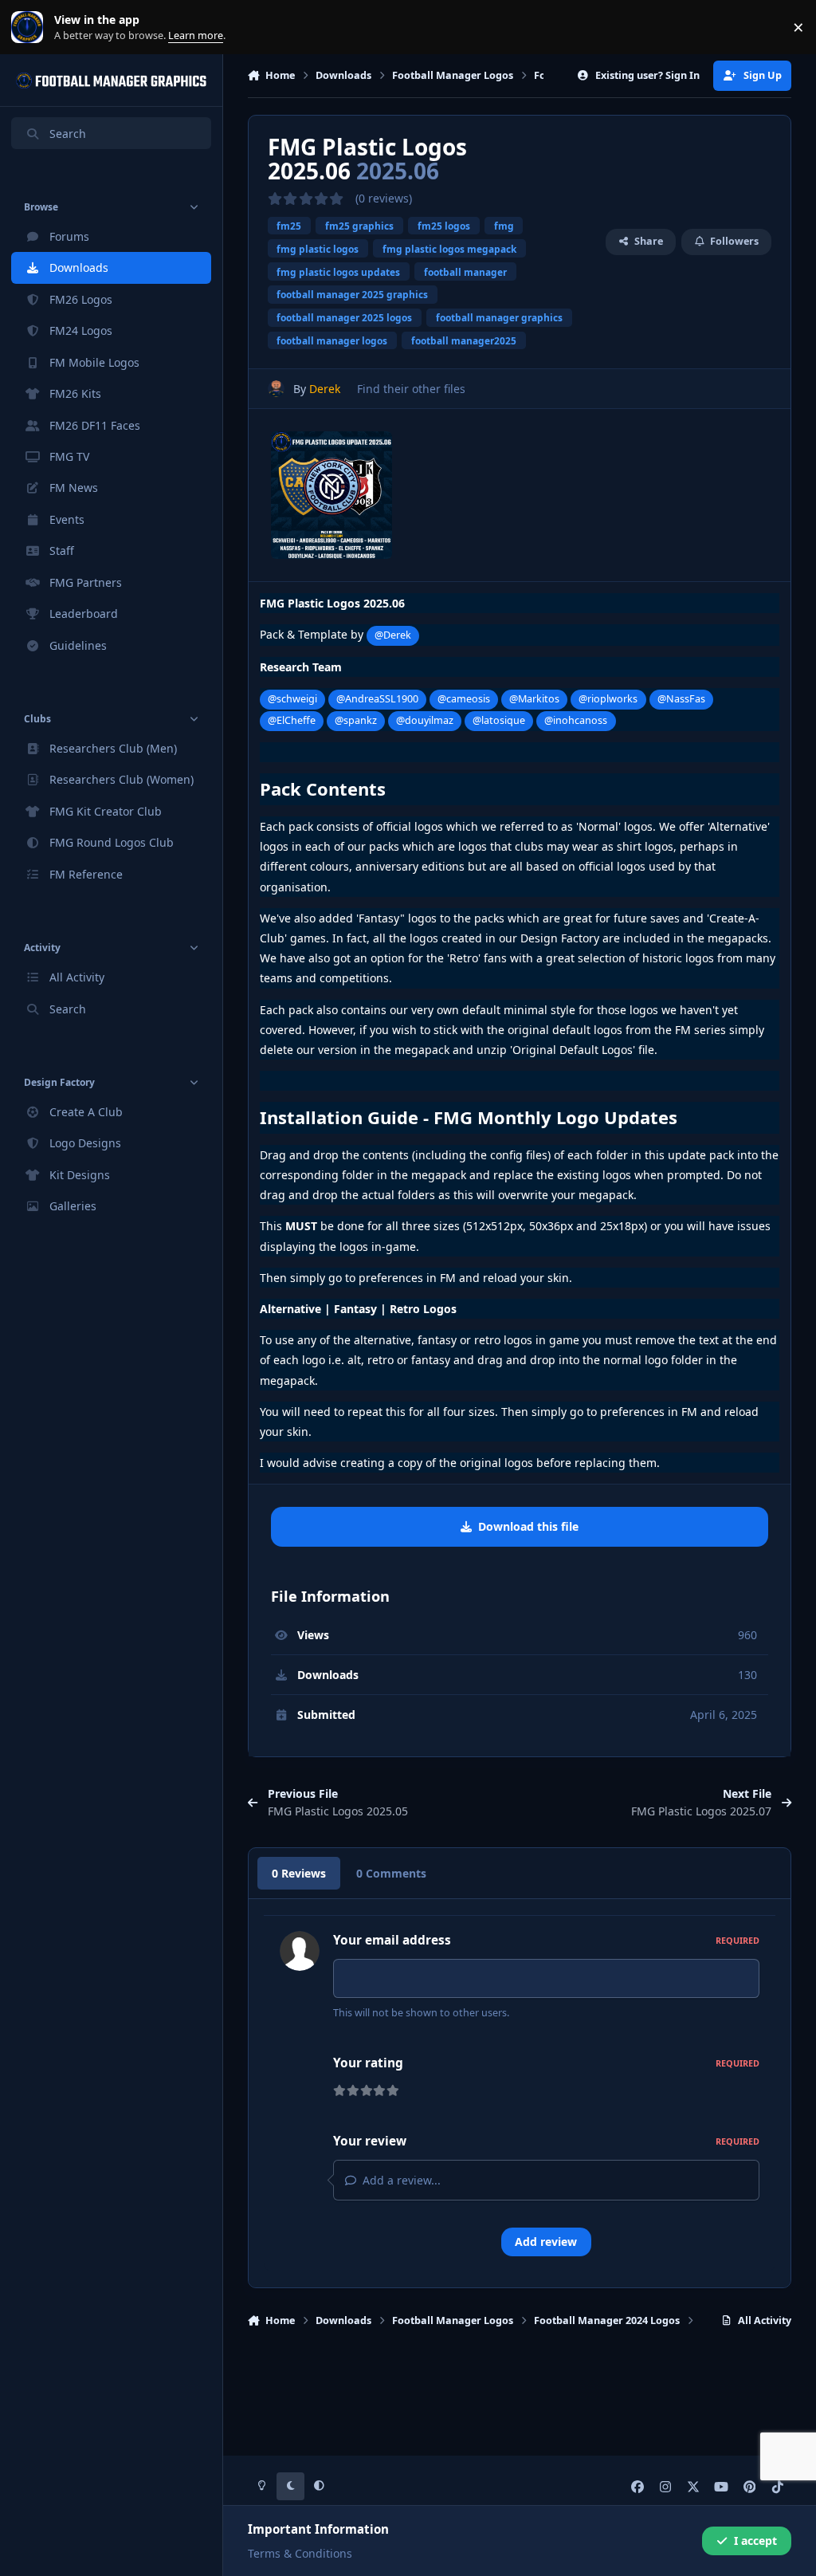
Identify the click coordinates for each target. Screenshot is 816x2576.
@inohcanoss (576, 720)
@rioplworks (608, 699)
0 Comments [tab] (391, 1873)
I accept (755, 2541)
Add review (546, 2242)
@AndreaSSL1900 (377, 699)
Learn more (31, 28)
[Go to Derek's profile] (276, 389)
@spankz (356, 720)
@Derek (393, 635)
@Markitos (534, 699)
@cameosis (464, 699)
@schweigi (292, 699)
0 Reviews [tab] (299, 1873)
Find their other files (411, 389)
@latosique (499, 720)
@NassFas (681, 699)
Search (68, 134)
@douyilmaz (425, 720)
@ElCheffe (292, 720)
